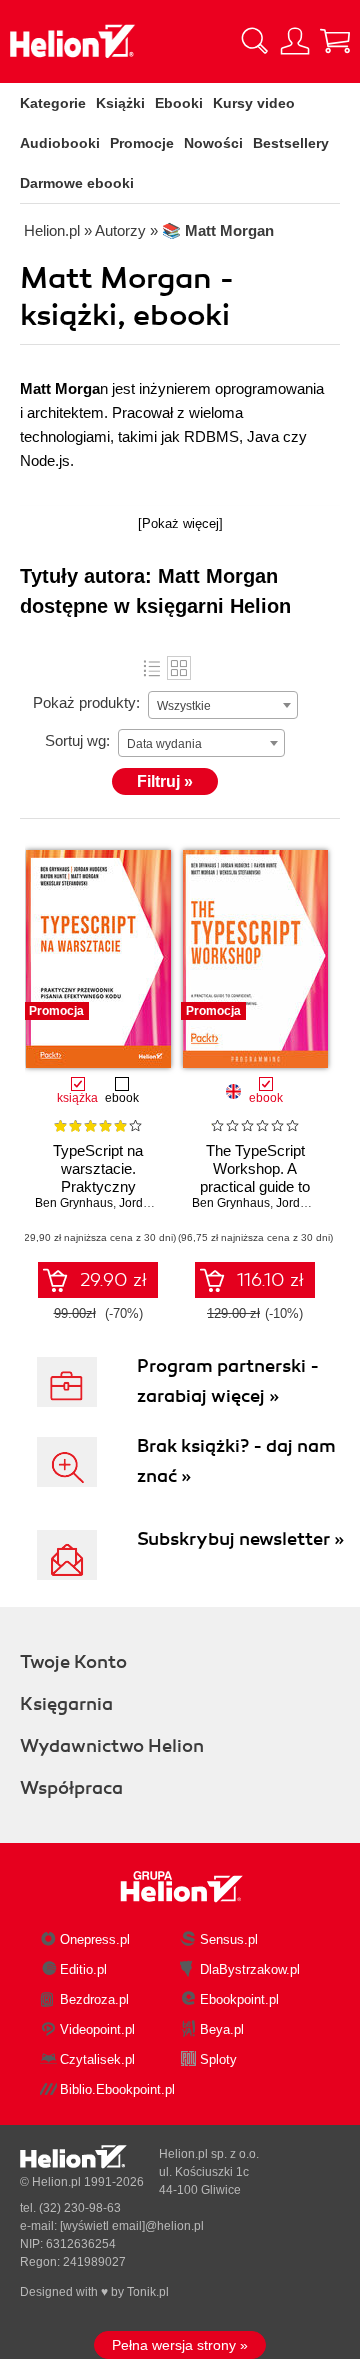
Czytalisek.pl (97, 2059)
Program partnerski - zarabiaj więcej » (228, 1381)
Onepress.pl (95, 1939)
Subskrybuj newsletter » (240, 1539)
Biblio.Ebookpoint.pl (117, 2089)
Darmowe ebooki (77, 183)
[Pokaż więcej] (180, 523)
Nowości (213, 143)
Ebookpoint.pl (239, 1999)
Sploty (218, 2059)
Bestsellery (291, 143)
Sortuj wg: (77, 740)
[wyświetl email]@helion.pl (132, 2226)
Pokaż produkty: (86, 702)
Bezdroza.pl (94, 1999)
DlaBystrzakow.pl (250, 1969)
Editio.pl (83, 1969)
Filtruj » (165, 781)
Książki (120, 103)
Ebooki (179, 103)
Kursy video (254, 103)
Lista (152, 668)
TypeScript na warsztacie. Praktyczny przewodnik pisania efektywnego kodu (98, 1186)
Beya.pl (222, 2029)
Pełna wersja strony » (180, 2345)
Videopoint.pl (97, 2029)
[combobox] (223, 705)
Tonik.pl (148, 2292)
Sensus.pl (229, 1939)
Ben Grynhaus (74, 1203)
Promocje (142, 143)
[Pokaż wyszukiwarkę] (255, 41)
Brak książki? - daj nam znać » (236, 1461)
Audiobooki (60, 143)
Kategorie (53, 103)
